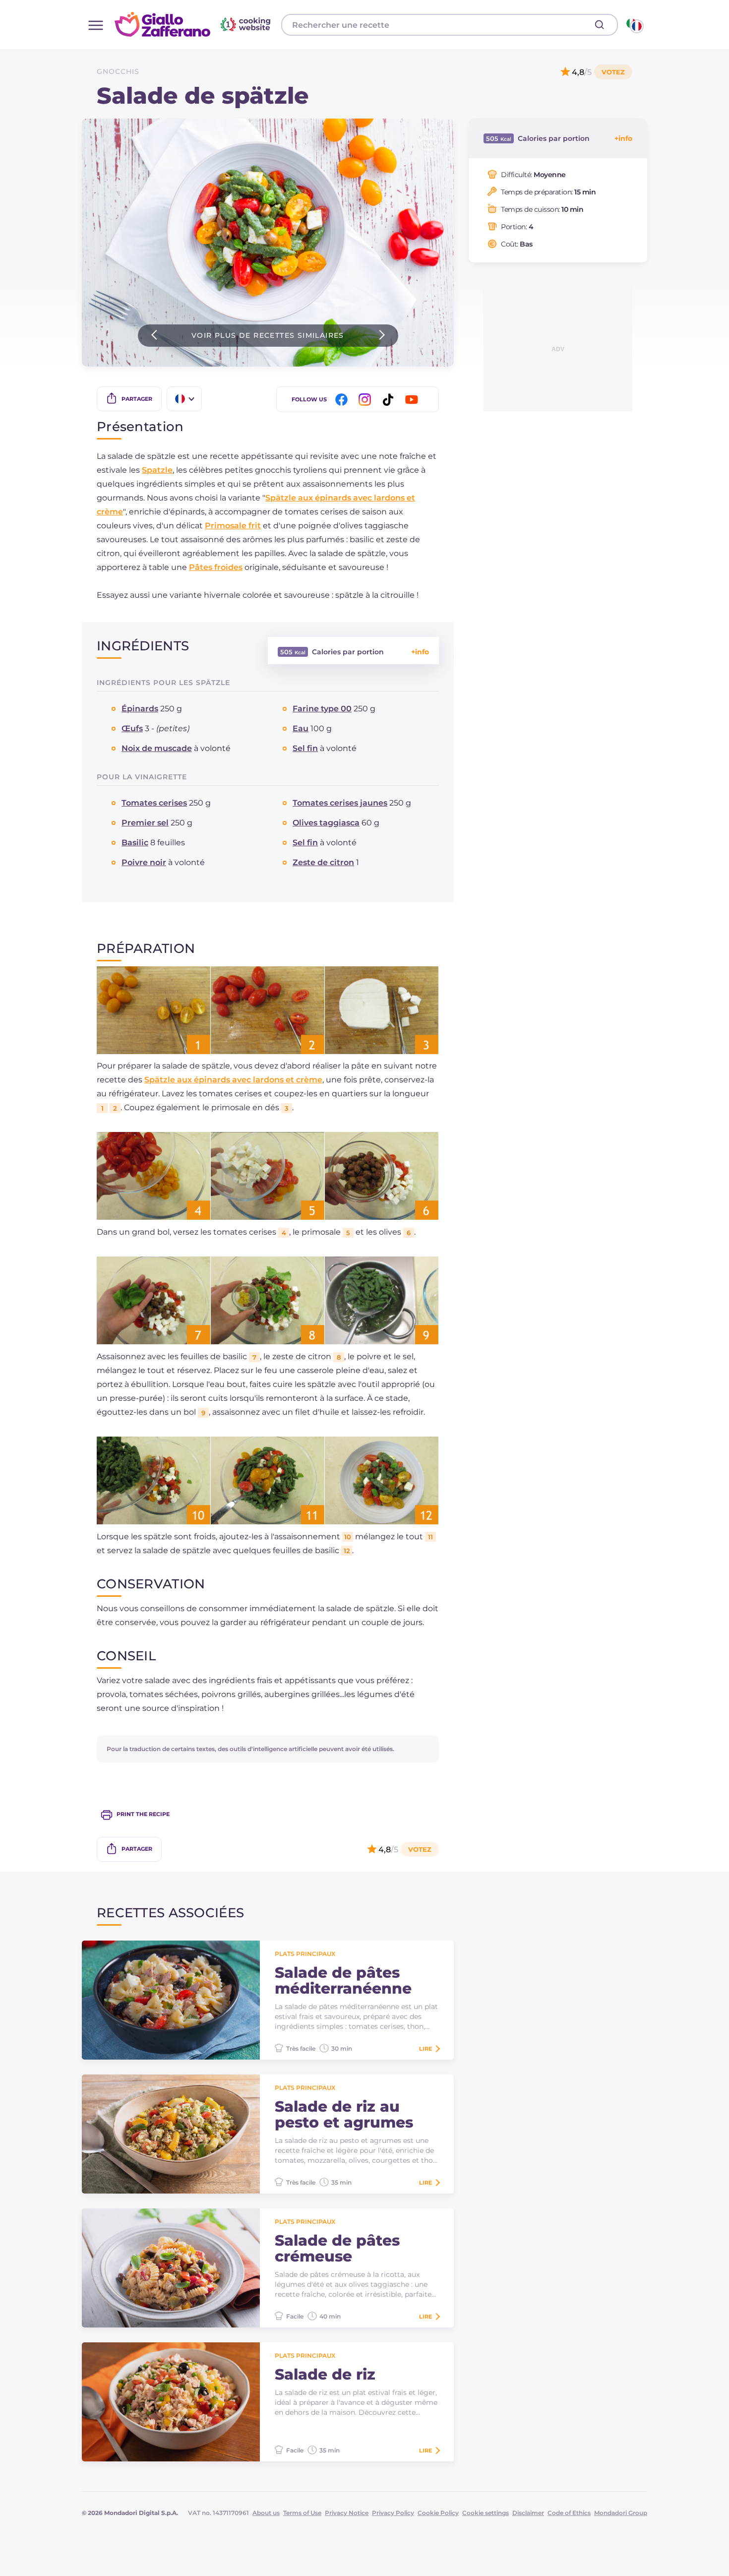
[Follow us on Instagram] (366, 400)
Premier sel (145, 823)
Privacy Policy (393, 2513)
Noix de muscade (157, 748)
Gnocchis (118, 71)
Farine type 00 (322, 709)
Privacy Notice (347, 2513)
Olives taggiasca (326, 823)
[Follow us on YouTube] (413, 400)
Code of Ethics (569, 2513)
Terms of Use (302, 2513)
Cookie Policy (438, 2513)
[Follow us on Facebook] (343, 400)
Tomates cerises (154, 803)
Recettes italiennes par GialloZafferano (194, 24)
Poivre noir (144, 862)
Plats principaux (305, 1954)
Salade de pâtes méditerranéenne (343, 1981)
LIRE (425, 2049)
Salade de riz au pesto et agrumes (344, 2115)
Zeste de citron (323, 862)
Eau (301, 728)
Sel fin (305, 748)
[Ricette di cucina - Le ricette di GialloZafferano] (634, 25)
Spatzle (157, 470)
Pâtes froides (216, 567)
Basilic (135, 843)
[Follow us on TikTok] (390, 400)
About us (266, 2513)
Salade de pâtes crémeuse (337, 2249)
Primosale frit (233, 526)
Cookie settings (486, 2513)
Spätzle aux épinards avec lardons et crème (233, 1080)
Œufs (132, 728)
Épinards (140, 709)
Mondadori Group (621, 2513)
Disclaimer (528, 2513)
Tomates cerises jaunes (340, 803)
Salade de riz (325, 2375)
